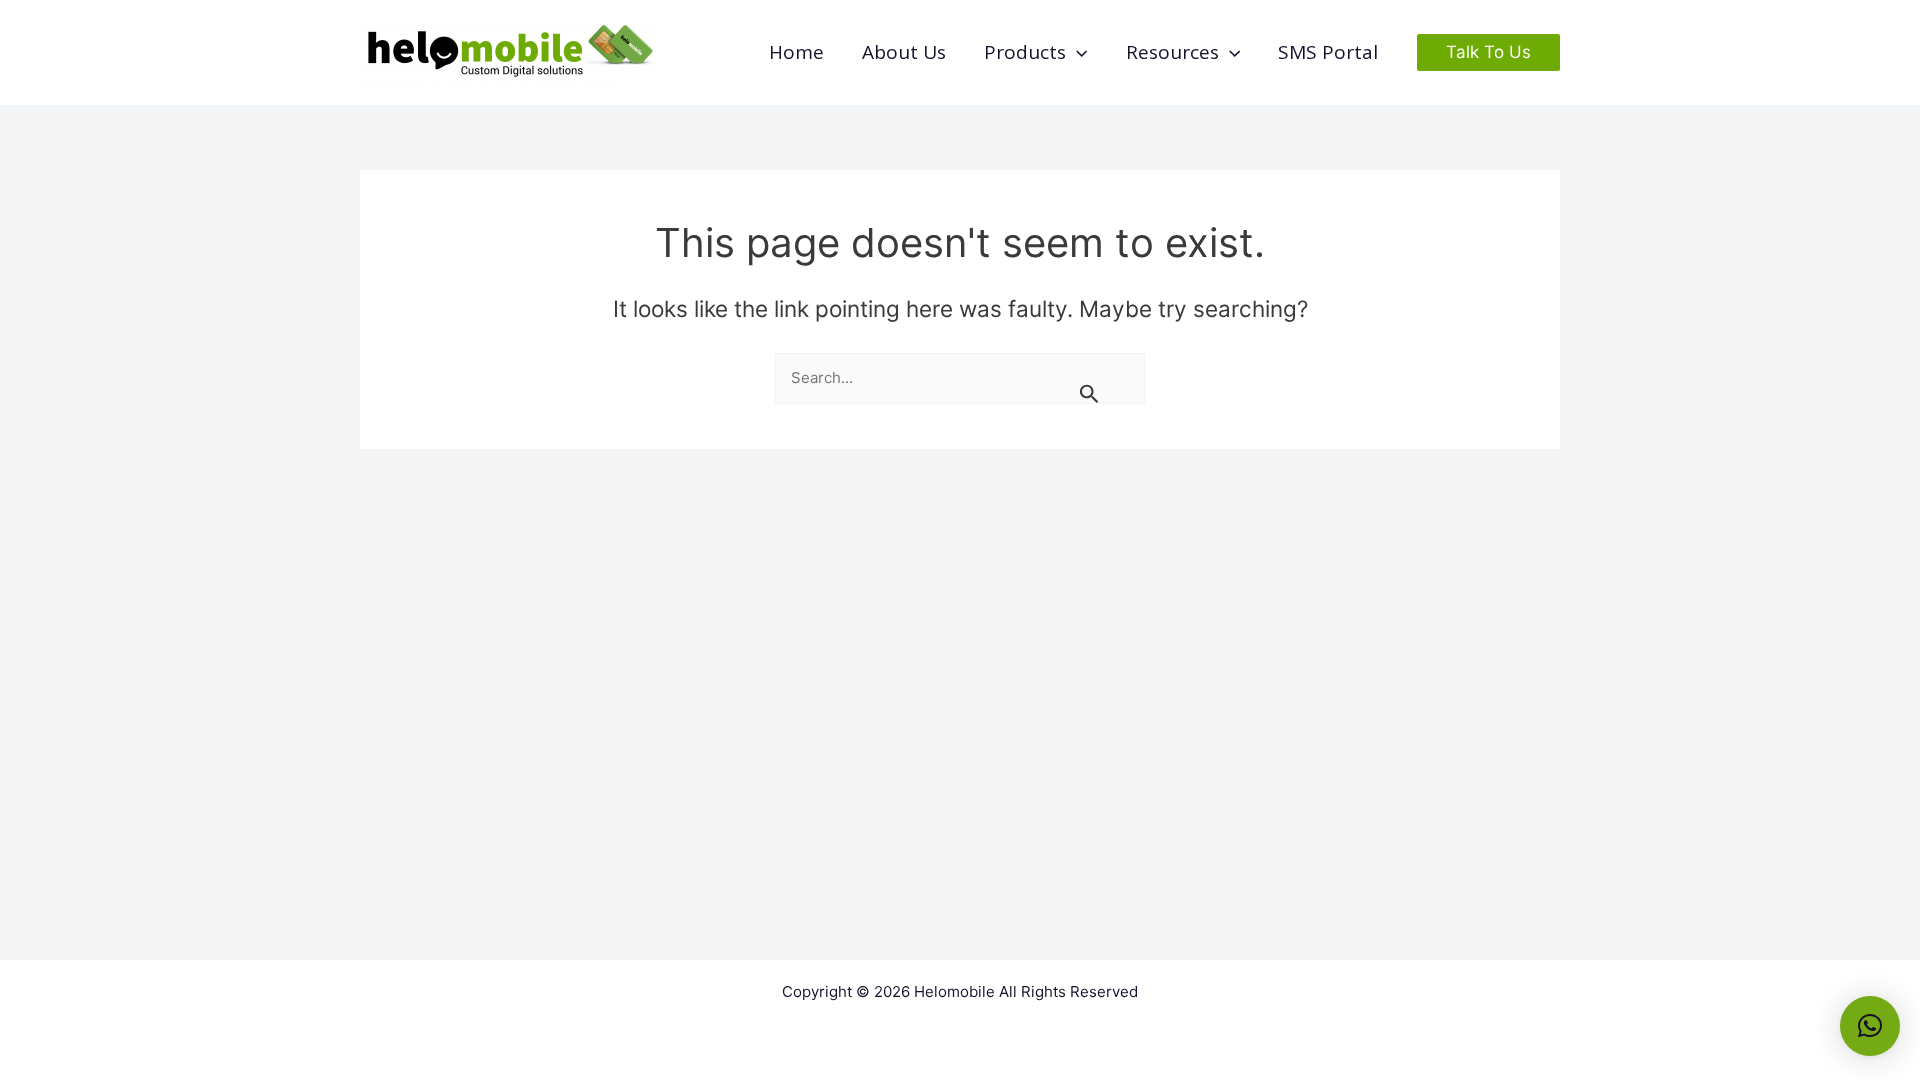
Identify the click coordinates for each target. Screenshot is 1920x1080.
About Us (904, 52)
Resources (1172, 52)
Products (1025, 52)
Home (796, 52)
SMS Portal (1328, 52)
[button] (1076, 52)
